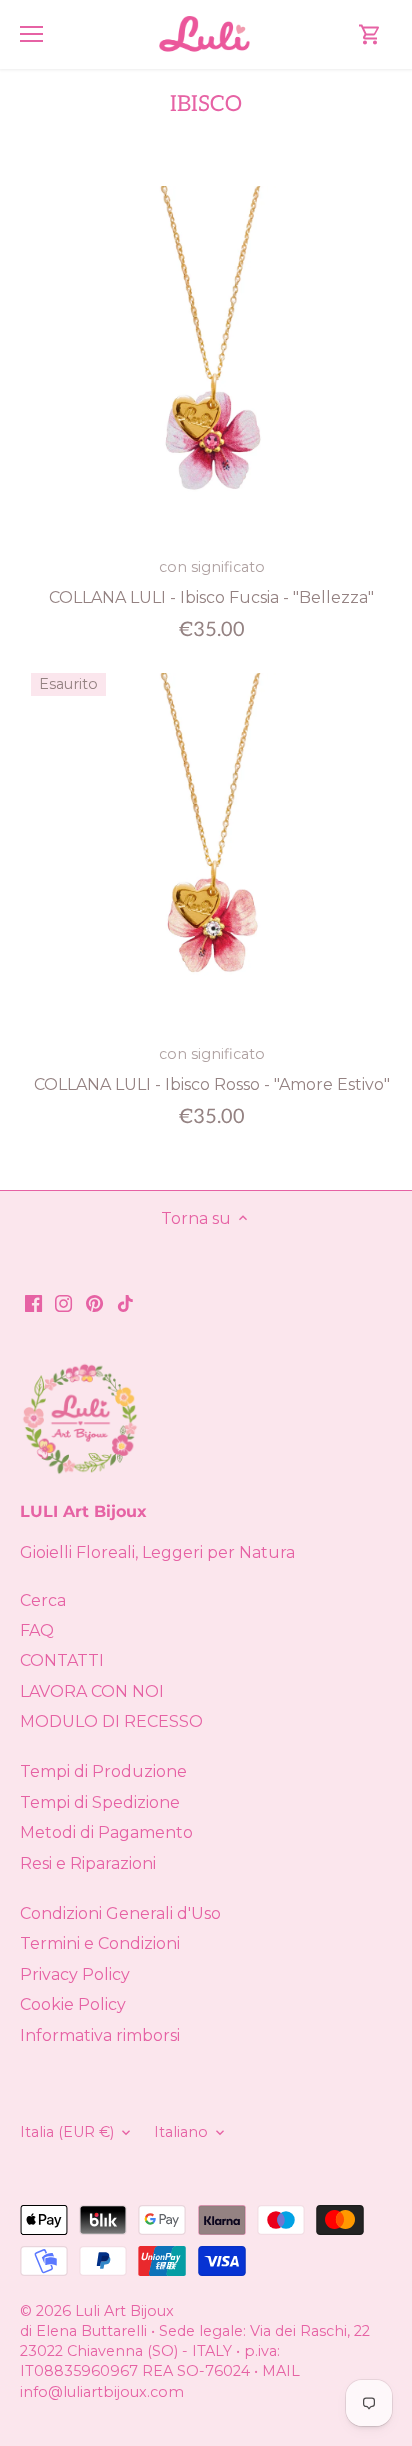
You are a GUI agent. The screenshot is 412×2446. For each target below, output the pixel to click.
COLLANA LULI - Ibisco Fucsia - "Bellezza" (211, 582)
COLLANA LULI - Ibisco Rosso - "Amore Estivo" (212, 1069)
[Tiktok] (125, 1303)
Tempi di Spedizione (100, 1802)
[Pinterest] (94, 1303)
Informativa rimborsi (100, 2035)
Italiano (181, 2132)
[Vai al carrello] (370, 34)
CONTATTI (62, 1660)
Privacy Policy (75, 1974)
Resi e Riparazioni (88, 1863)
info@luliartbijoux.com (102, 2392)
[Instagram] (63, 1303)
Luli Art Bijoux (124, 2311)
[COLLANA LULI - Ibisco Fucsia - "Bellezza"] (211, 366)
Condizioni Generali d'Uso (120, 1913)
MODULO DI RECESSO (111, 1721)
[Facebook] (33, 1303)
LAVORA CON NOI (92, 1691)
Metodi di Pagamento (106, 1832)
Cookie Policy (73, 2004)
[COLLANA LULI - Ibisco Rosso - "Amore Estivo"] (211, 853)
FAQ (37, 1630)
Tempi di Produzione (103, 1771)
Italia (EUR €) (67, 2132)
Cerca (43, 1600)
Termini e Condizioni (100, 1943)
